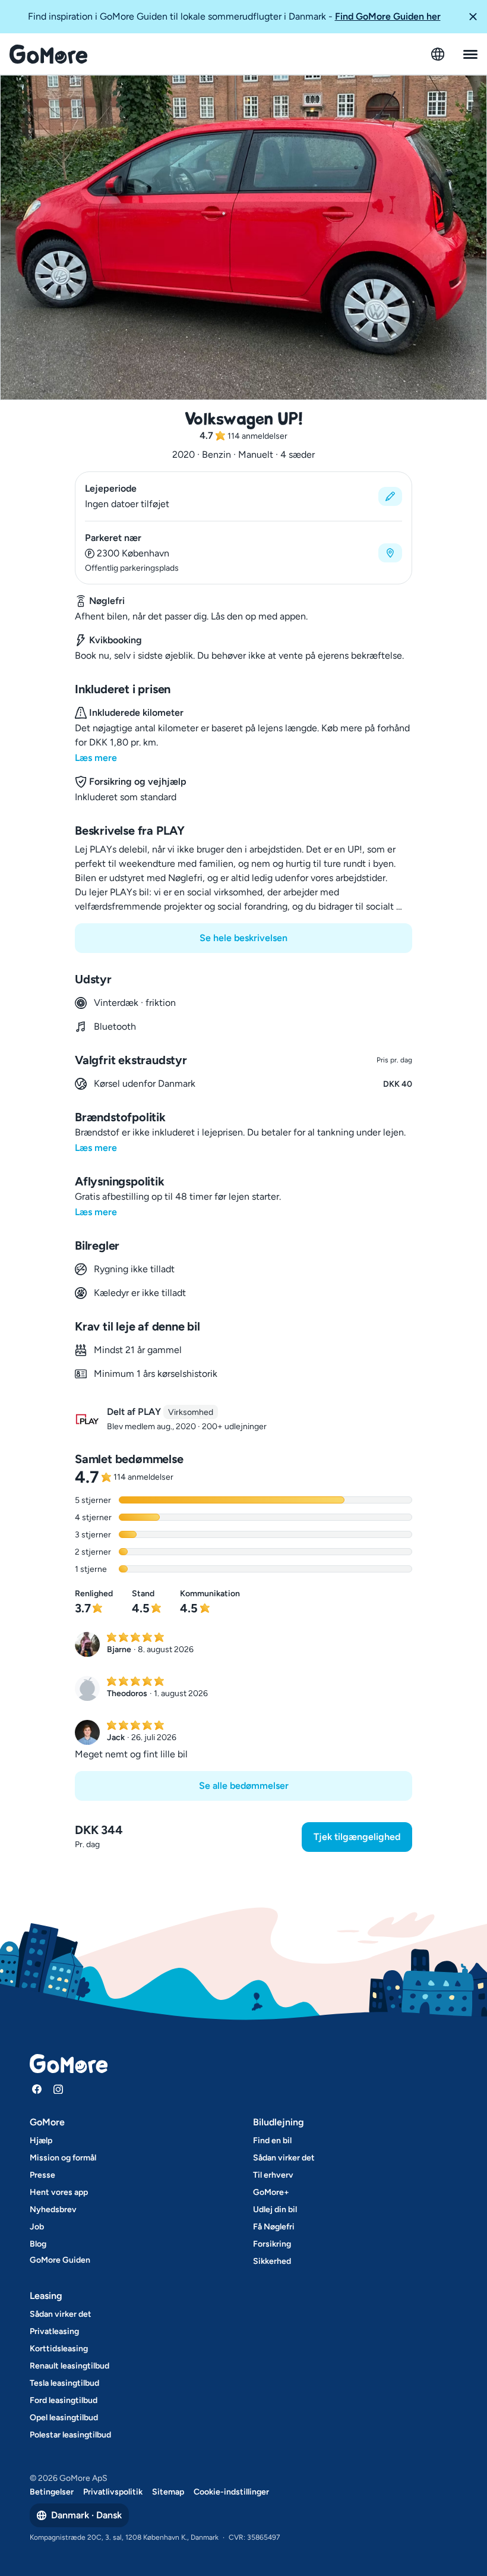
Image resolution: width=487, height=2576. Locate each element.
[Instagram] (58, 2089)
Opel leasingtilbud (64, 2418)
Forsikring (272, 2244)
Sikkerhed (272, 2261)
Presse (42, 2175)
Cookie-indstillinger (231, 2492)
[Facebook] (37, 2089)
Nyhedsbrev (53, 2209)
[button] (473, 17)
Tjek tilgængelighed (357, 1837)
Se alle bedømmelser (244, 1786)
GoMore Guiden (60, 2260)
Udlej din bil (275, 2209)
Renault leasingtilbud (69, 2366)
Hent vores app (59, 2192)
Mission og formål (63, 2158)
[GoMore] (48, 54)
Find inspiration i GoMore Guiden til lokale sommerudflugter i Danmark (234, 16)
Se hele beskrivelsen (243, 938)
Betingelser (52, 2492)
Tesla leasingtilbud (64, 2383)
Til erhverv (273, 2175)
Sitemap (168, 2492)
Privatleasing (54, 2331)
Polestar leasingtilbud (70, 2435)
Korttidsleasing (59, 2349)
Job (37, 2227)
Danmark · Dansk (86, 2515)
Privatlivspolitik (113, 2492)
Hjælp (41, 2141)
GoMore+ (271, 2192)
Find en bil (272, 2141)
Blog (38, 2244)
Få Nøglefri (274, 2227)
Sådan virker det (284, 2158)
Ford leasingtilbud (64, 2400)
